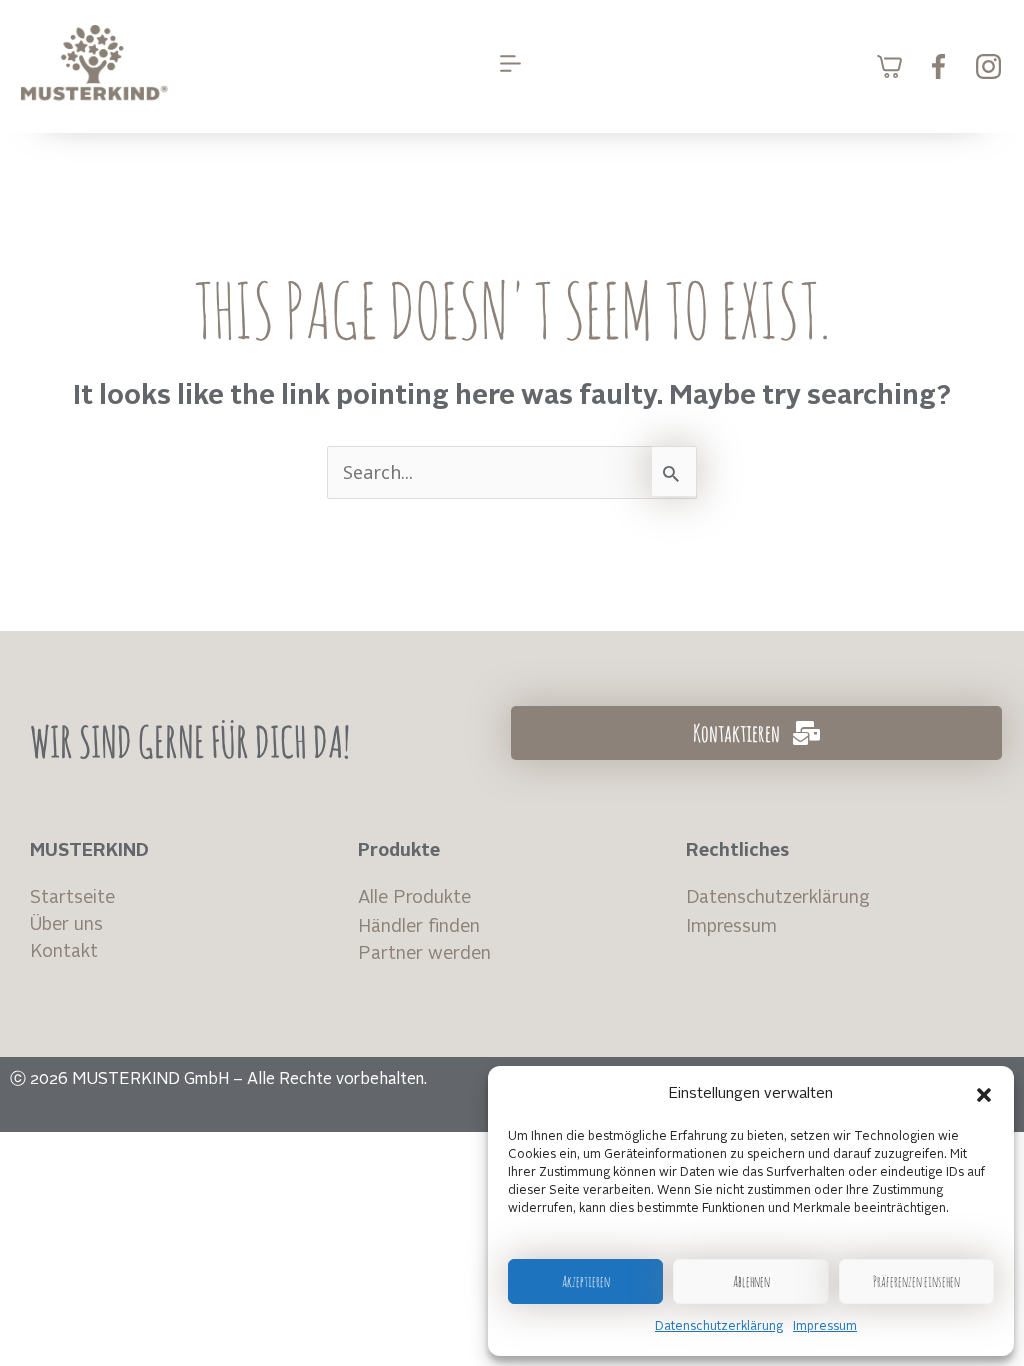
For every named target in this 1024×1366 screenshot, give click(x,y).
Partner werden (424, 954)
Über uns (66, 925)
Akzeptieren (586, 1281)
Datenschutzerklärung (719, 1327)
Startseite (72, 898)
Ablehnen (751, 1281)
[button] (984, 1095)
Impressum (825, 1327)
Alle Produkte (414, 898)
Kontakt (64, 952)
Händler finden (419, 927)
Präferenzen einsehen (916, 1281)
